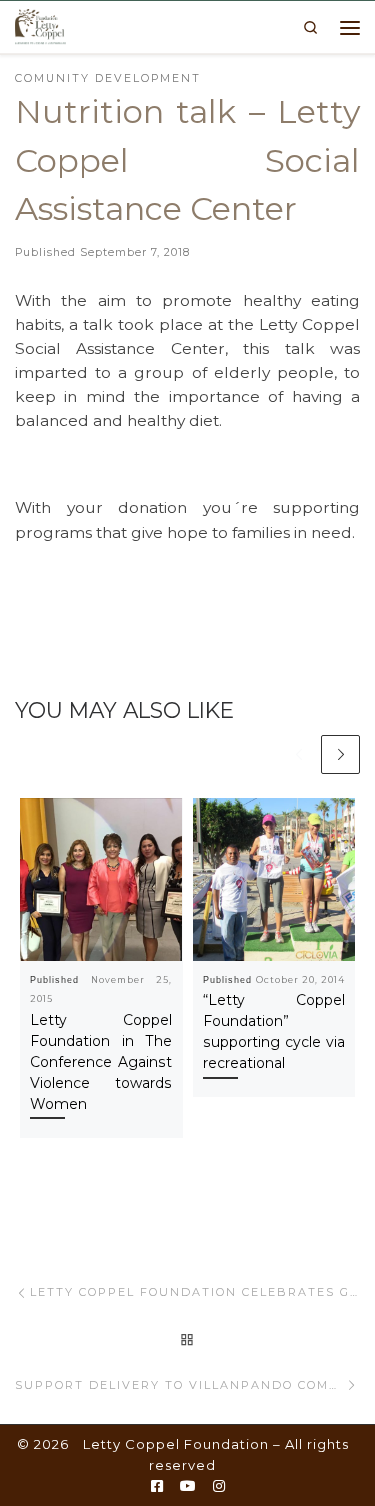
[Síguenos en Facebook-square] (157, 1487)
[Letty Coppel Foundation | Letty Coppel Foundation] (40, 25)
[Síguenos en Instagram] (219, 1487)
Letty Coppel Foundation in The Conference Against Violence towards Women (101, 1062)
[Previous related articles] (298, 754)
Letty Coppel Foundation (176, 1444)
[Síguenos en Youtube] (188, 1487)
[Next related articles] (340, 754)
